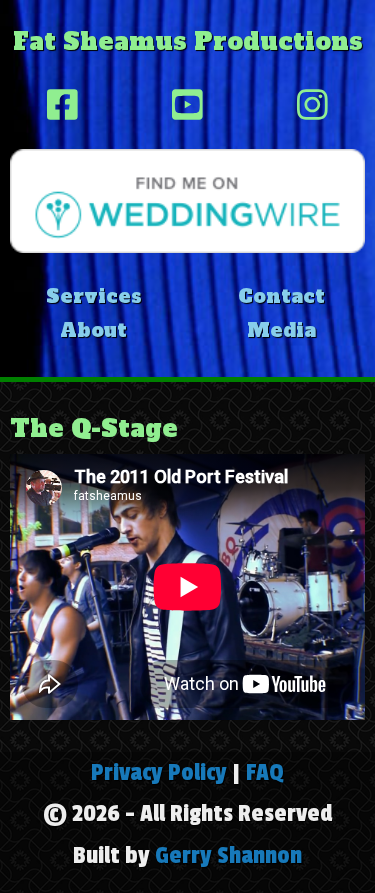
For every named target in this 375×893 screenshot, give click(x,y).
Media (281, 330)
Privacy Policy (159, 772)
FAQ (265, 772)
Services (94, 296)
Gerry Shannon (228, 855)
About (93, 330)
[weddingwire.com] (187, 198)
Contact (281, 296)
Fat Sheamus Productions (188, 41)
